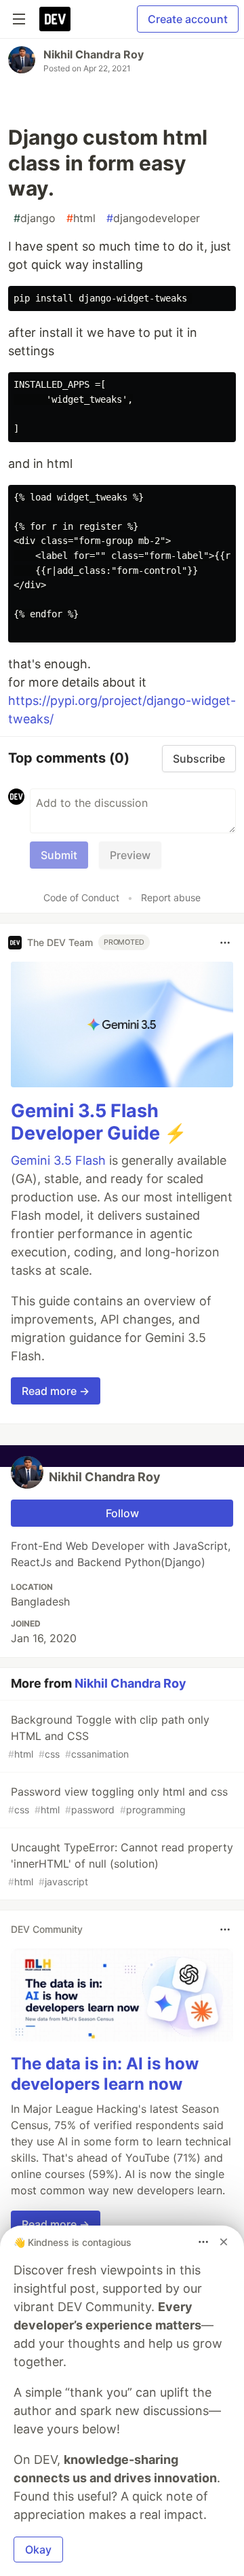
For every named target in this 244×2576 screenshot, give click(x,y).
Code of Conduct (81, 897)
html (81, 218)
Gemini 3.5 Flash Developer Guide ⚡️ (99, 1122)
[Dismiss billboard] (224, 2242)
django (35, 218)
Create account (188, 19)
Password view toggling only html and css (118, 1800)
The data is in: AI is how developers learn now (105, 2074)
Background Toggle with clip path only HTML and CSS (109, 1736)
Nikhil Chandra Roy (94, 54)
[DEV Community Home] (55, 19)
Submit (59, 855)
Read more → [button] (56, 1391)
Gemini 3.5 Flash (58, 1160)
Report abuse (171, 897)
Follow (122, 1513)
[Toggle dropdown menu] (225, 943)
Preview (130, 855)
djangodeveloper (153, 218)
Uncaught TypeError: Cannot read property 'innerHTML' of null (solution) (121, 1864)
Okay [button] (38, 2550)
